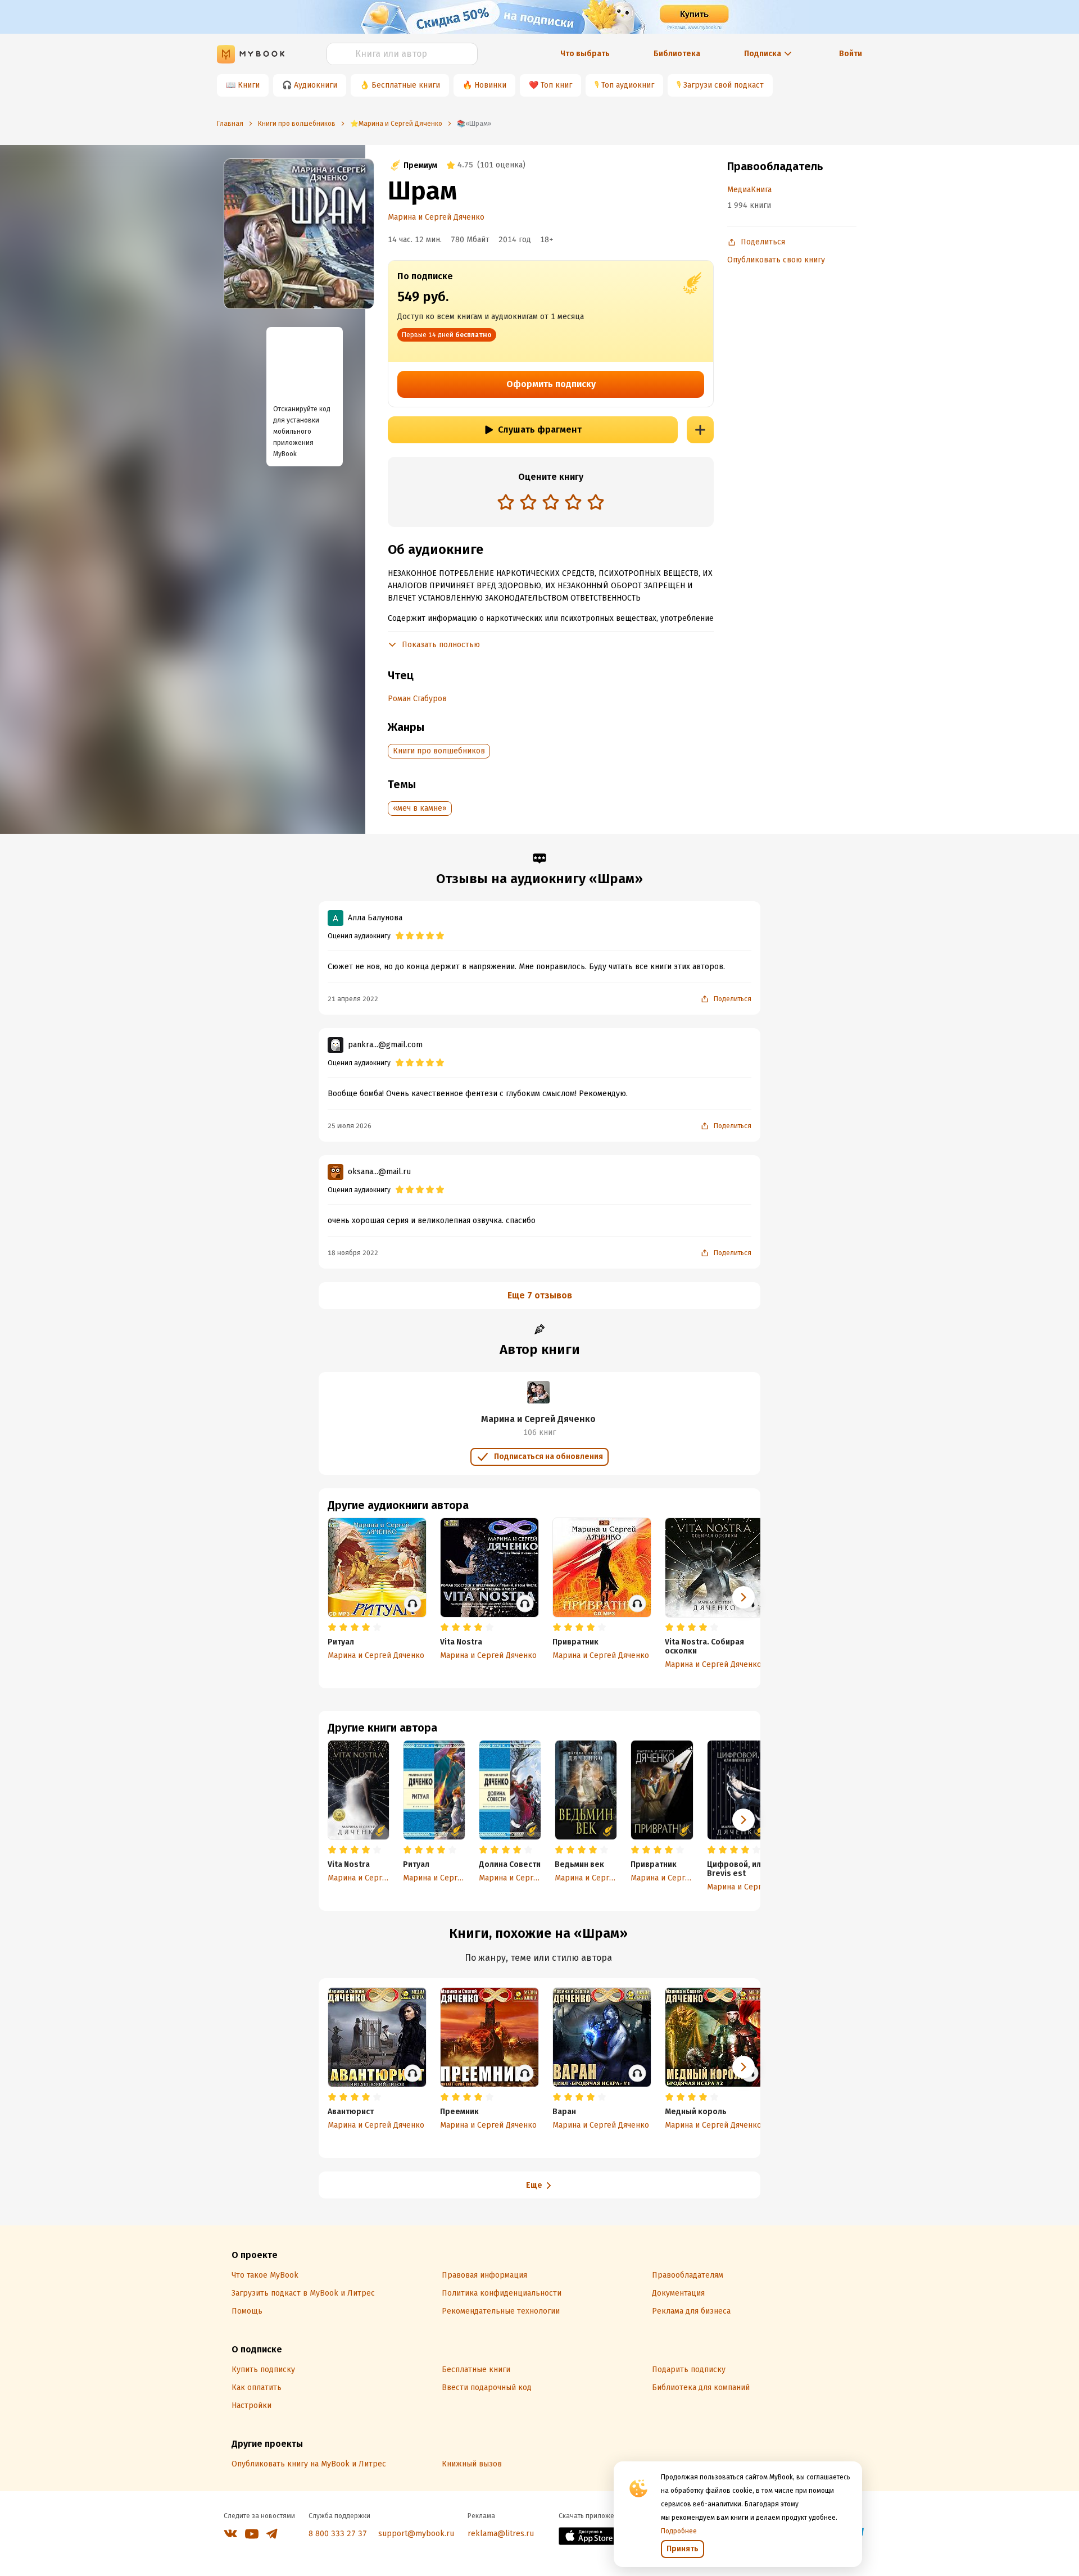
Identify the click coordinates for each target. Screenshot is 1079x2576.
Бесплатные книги (406, 85)
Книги (249, 85)
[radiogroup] (551, 503)
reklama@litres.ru (501, 2534)
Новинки (490, 85)
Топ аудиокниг (628, 85)
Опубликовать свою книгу (776, 260)
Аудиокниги (316, 85)
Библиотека (677, 54)
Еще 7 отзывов (540, 1295)
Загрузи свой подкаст (724, 85)
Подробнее (679, 2531)
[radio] (506, 502)
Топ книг (556, 85)
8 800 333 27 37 (338, 2534)
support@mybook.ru (416, 2534)
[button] (743, 1820)
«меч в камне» (420, 808)
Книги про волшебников (439, 751)
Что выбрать (585, 54)
